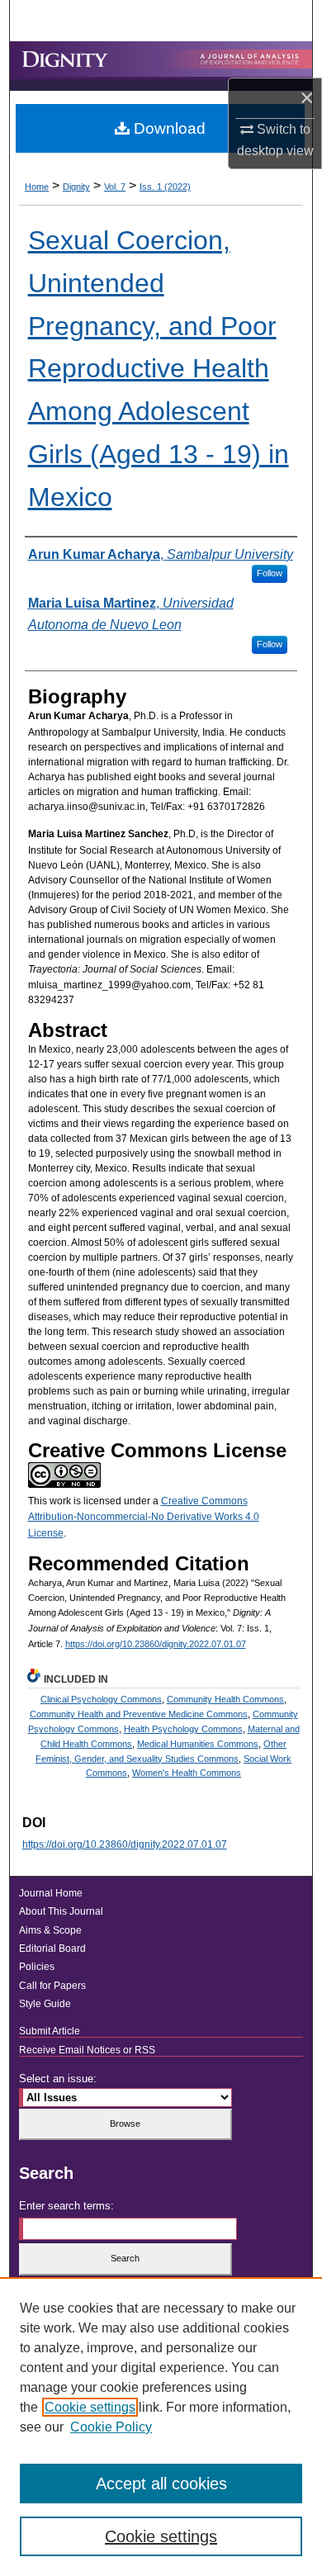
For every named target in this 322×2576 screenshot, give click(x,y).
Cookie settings (90, 2407)
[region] (161, 2427)
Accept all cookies (161, 2484)
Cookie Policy (111, 2427)
